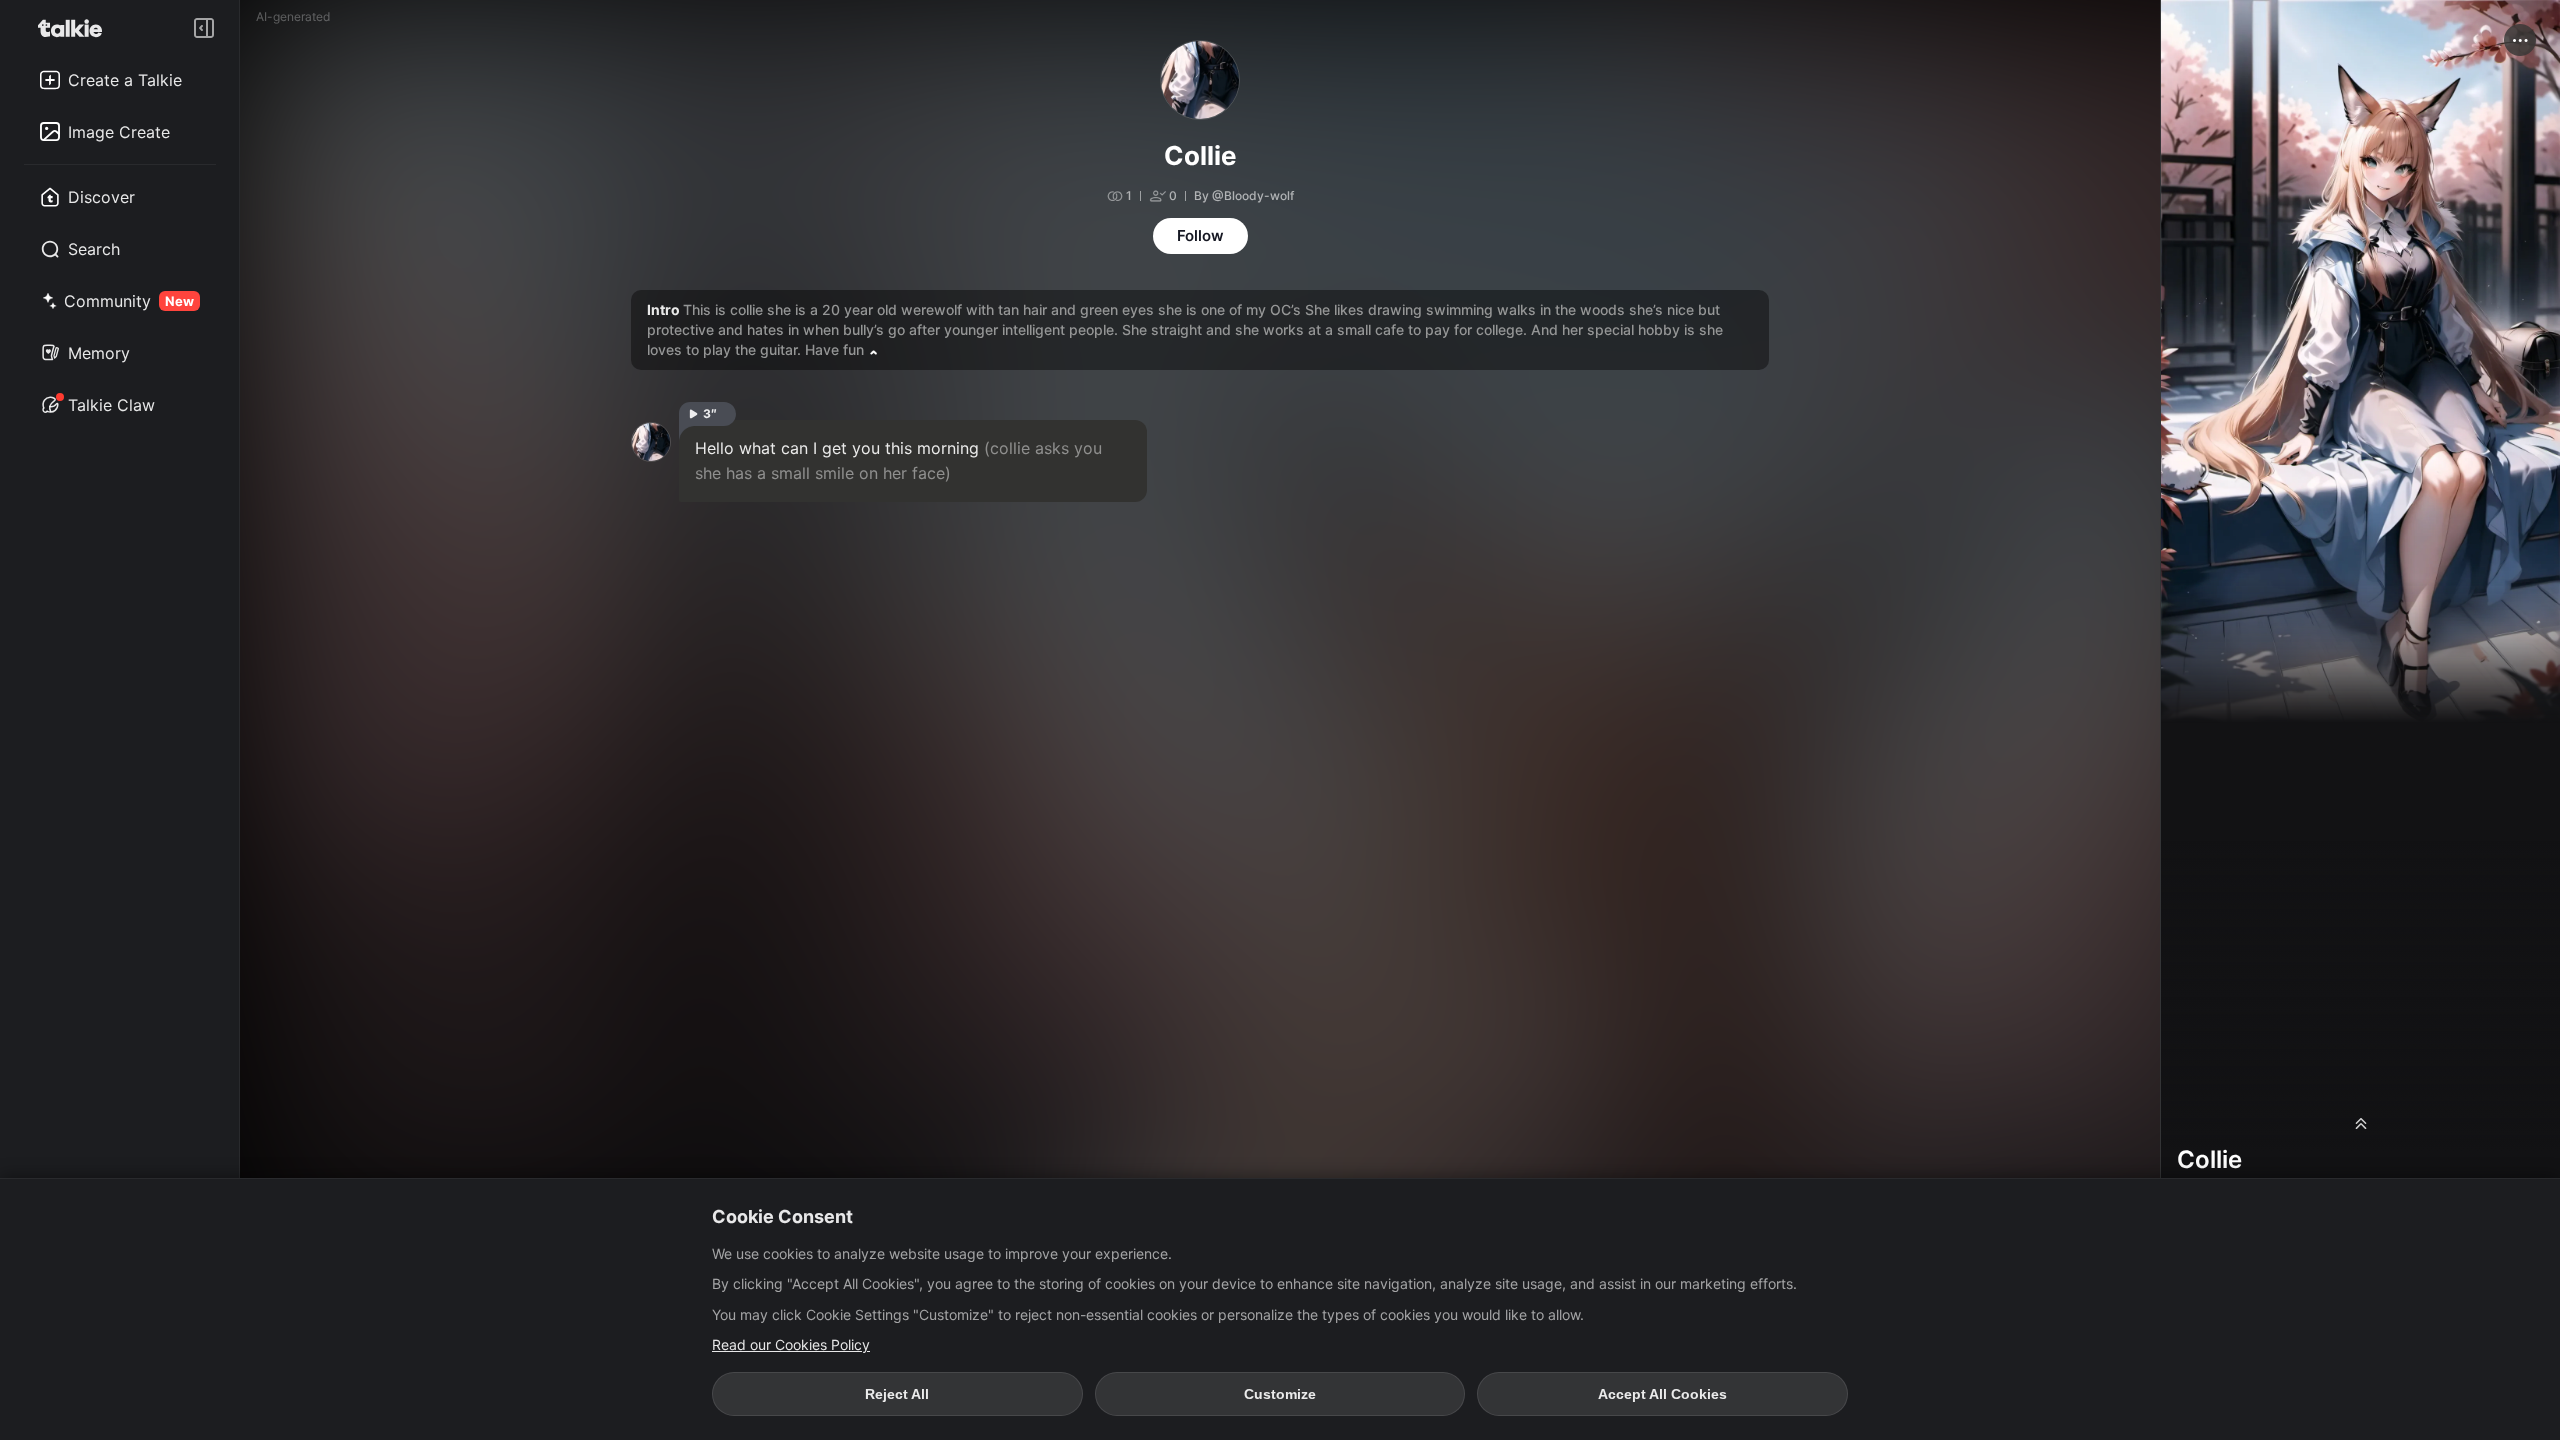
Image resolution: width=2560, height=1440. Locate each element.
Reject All (897, 1394)
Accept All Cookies (1662, 1394)
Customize (1280, 1394)
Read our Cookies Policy (791, 1344)
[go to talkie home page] (76, 28)
